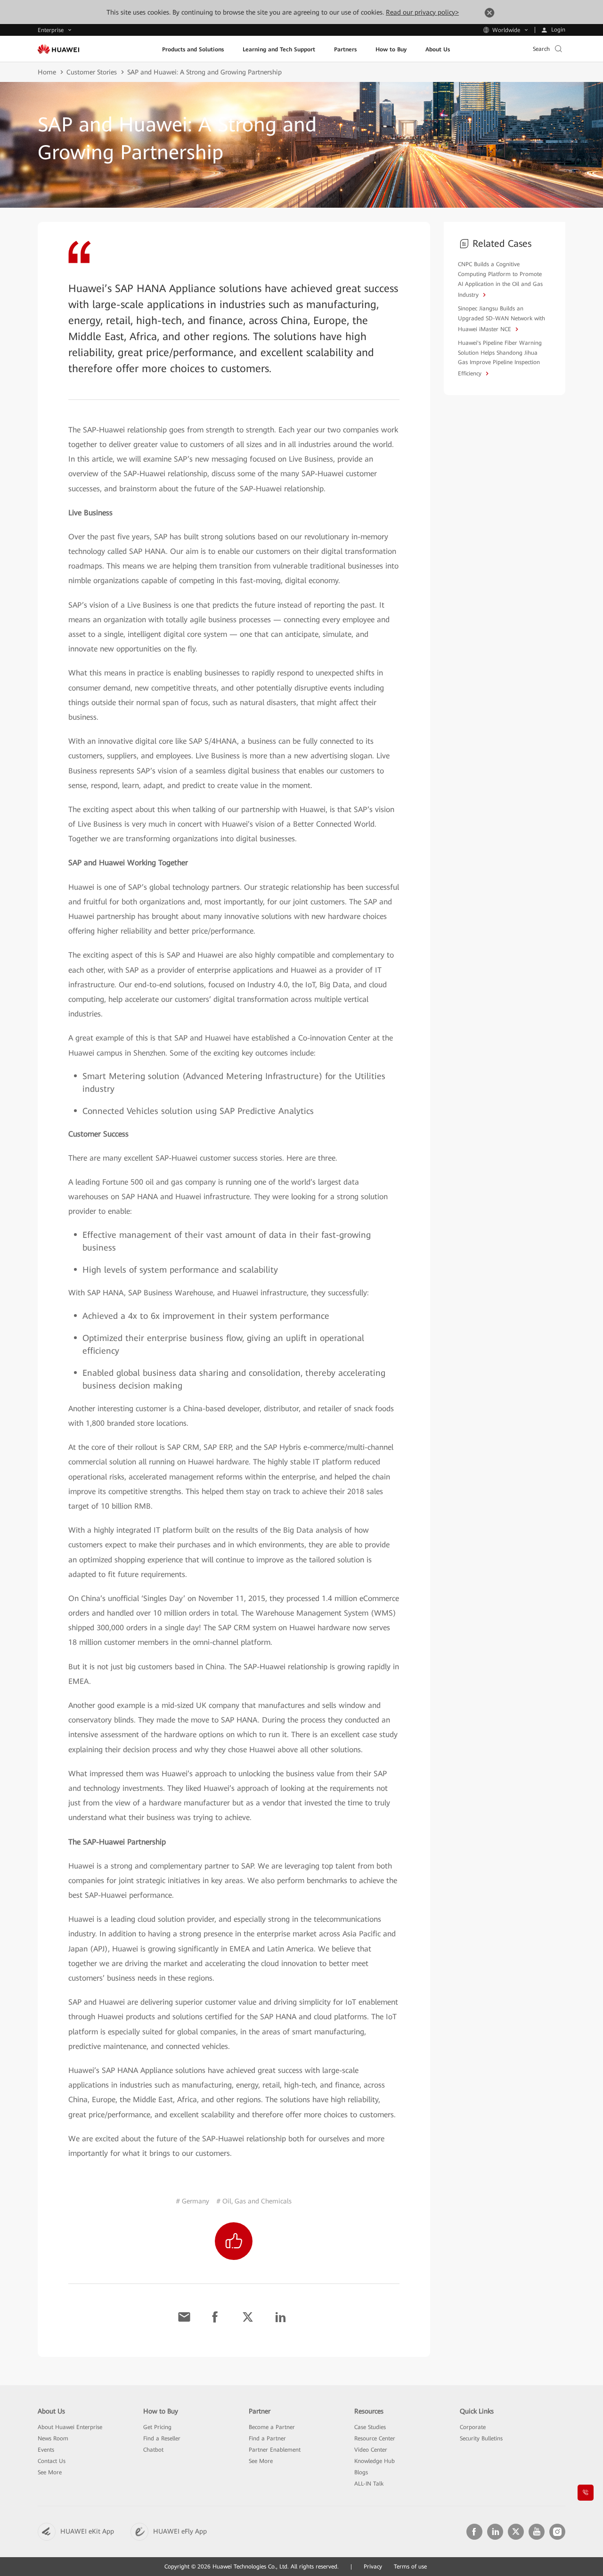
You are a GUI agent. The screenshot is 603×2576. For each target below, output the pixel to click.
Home (47, 72)
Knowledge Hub (375, 2461)
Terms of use (410, 2567)
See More (50, 2472)
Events (46, 2450)
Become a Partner (272, 2427)
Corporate (473, 2427)
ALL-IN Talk (369, 2484)
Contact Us (52, 2461)
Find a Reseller (162, 2438)
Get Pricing (157, 2427)
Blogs (361, 2472)
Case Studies (370, 2427)
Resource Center (375, 2438)
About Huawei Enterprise (70, 2427)
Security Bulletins (481, 2438)
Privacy (373, 2567)
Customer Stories (92, 72)
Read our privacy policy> (422, 12)
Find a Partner (267, 2438)
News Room (53, 2438)
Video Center (371, 2450)
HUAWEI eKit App (87, 2531)
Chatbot (153, 2450)
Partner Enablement (275, 2450)
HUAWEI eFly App (180, 2531)
